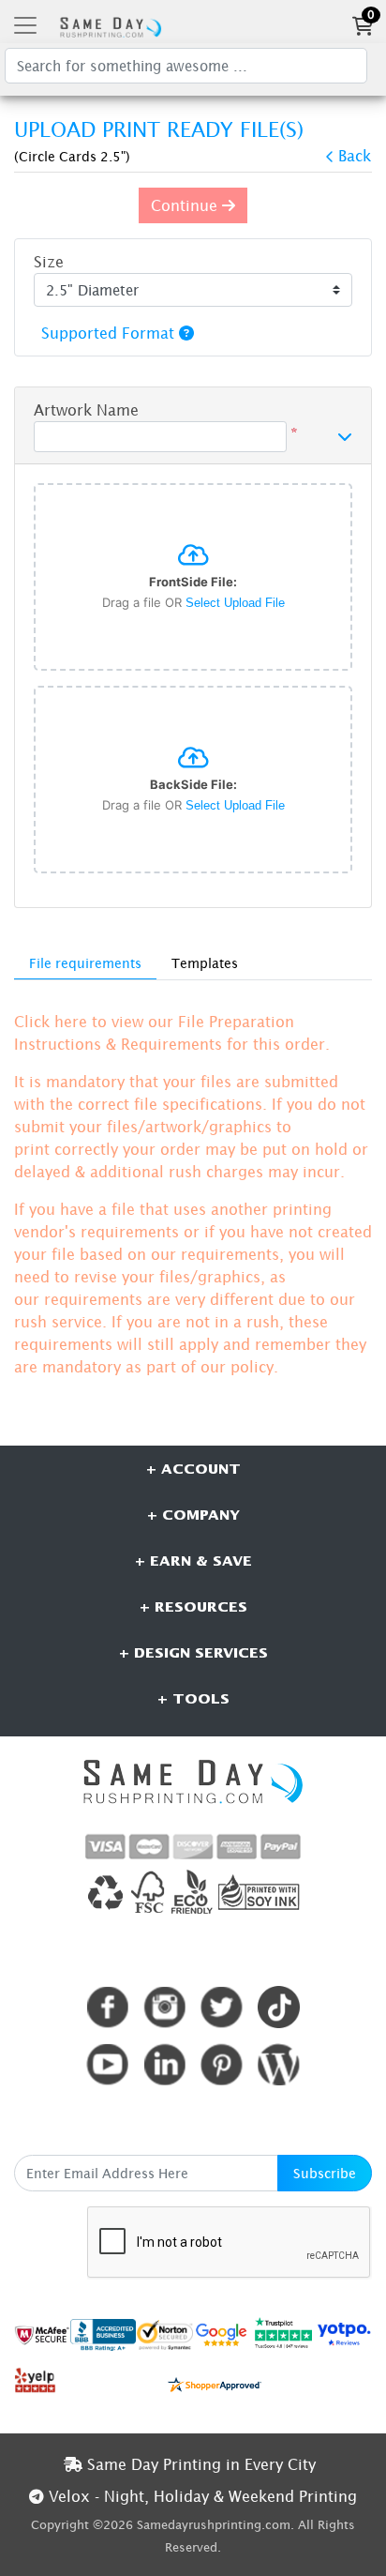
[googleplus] (42, 2334)
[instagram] (164, 2007)
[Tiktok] (279, 2007)
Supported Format (110, 333)
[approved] (215, 2383)
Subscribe (325, 2173)
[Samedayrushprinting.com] (108, 25)
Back (355, 156)
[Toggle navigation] (25, 25)
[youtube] (107, 2064)
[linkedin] (164, 2064)
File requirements (85, 963)
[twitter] (222, 2007)
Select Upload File (235, 603)
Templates (205, 963)
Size (49, 262)
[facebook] (107, 2007)
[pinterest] (222, 2064)
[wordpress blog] (279, 2064)
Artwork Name (86, 410)
